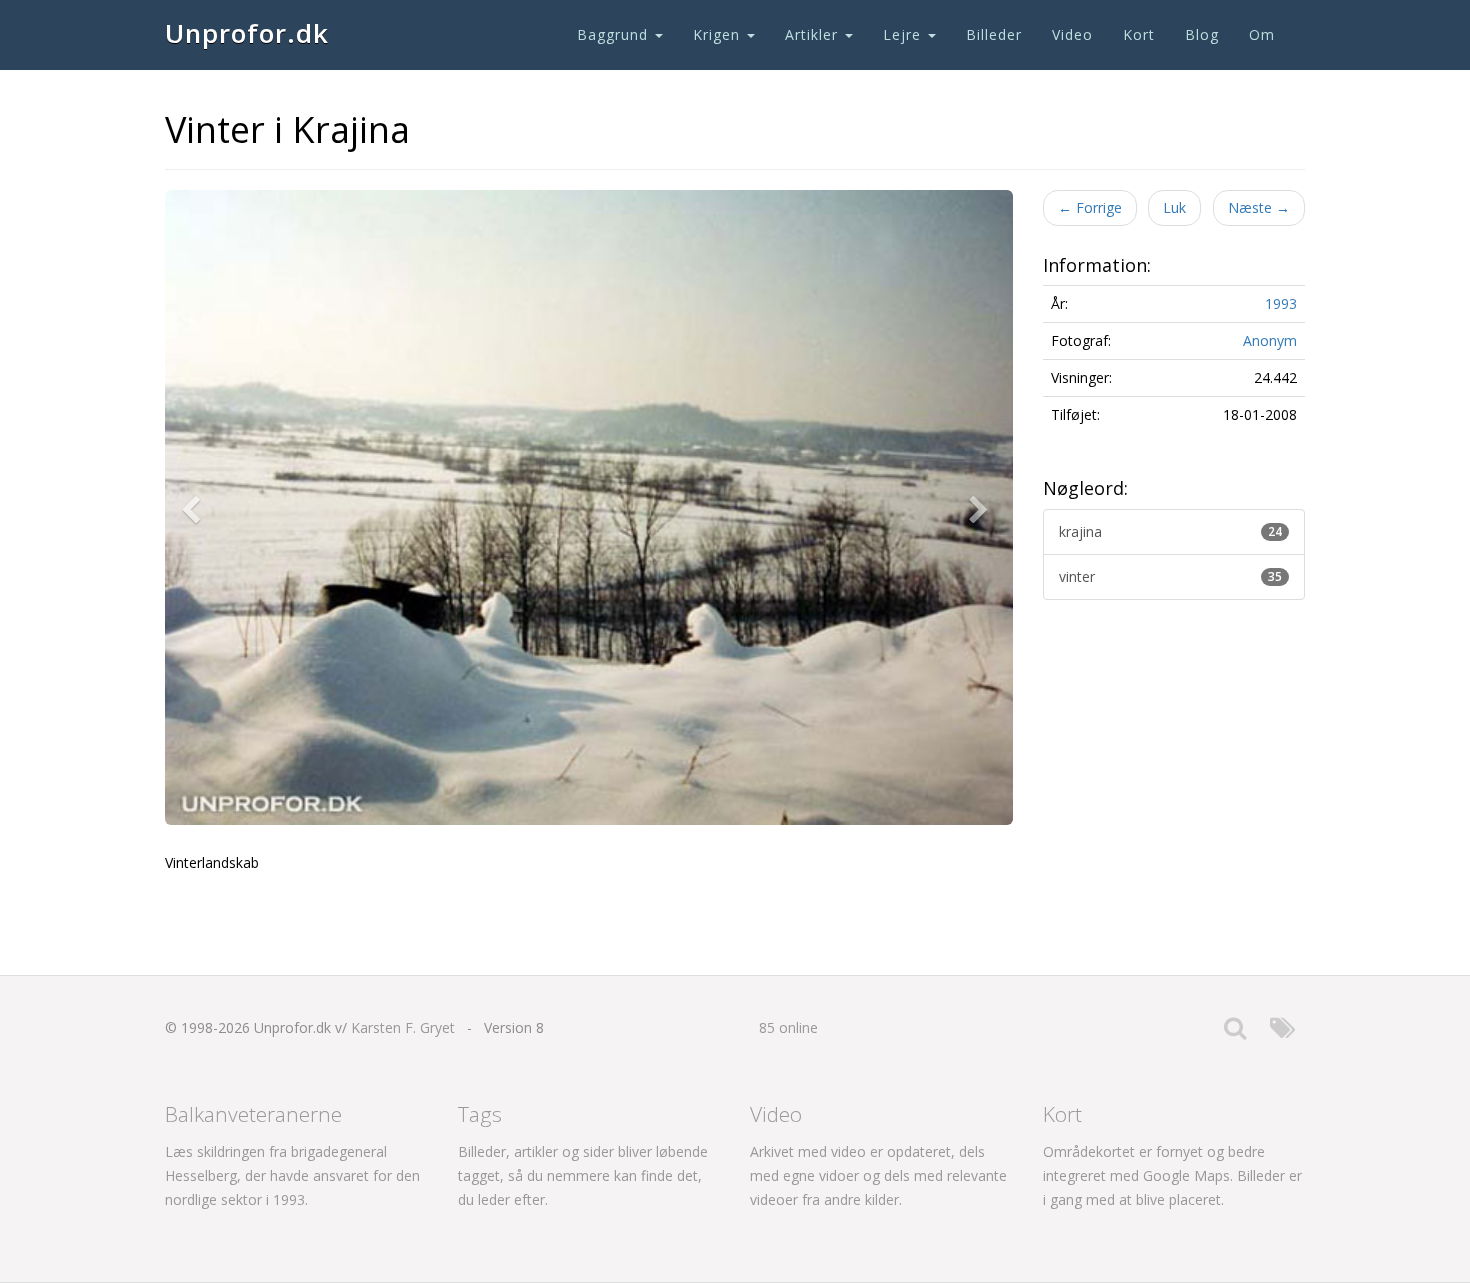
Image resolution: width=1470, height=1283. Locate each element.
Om (1262, 34)
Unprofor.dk (247, 33)
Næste (1259, 207)
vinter (1171, 576)
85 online (788, 1027)
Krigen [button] (719, 34)
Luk (1174, 207)
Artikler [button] (814, 34)
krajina (1171, 531)
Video (1072, 34)
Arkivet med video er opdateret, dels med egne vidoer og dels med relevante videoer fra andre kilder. (878, 1175)
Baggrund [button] (615, 34)
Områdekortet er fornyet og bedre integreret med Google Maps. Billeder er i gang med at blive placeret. (1172, 1175)
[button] (195, 508)
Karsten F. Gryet (403, 1027)
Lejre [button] (904, 34)
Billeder (994, 34)
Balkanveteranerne (253, 1114)
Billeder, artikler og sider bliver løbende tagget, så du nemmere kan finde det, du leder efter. (583, 1175)
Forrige (1090, 207)
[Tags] (1282, 1032)
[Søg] (1235, 1032)
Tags (480, 1114)
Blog (1202, 34)
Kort (1139, 34)
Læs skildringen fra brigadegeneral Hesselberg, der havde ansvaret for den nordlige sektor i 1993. (292, 1175)
